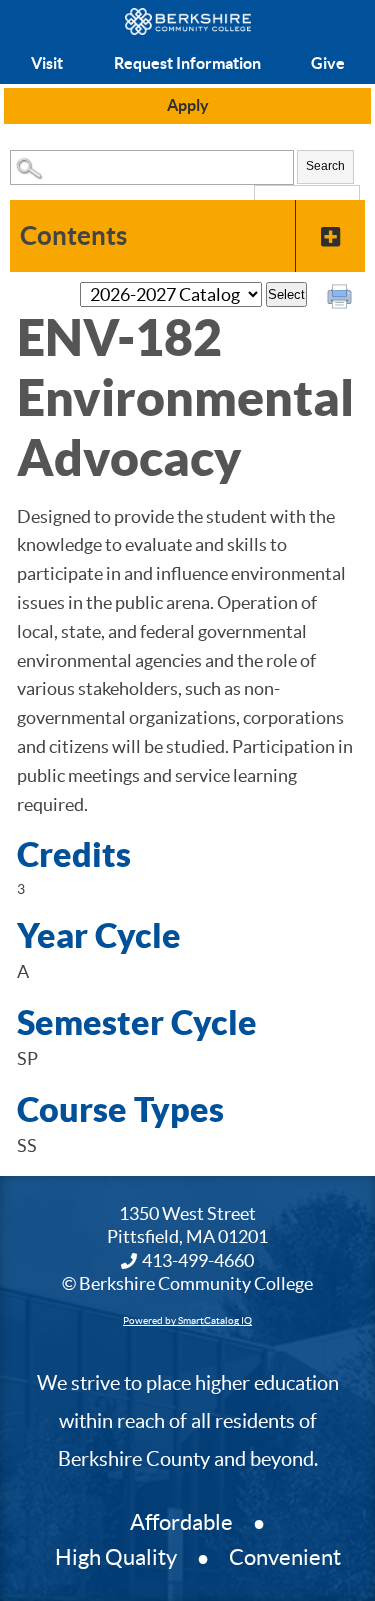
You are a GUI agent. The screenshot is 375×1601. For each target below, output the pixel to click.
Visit (47, 63)
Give (328, 63)
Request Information (187, 63)
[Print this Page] (342, 299)
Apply (188, 105)
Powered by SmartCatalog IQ (187, 1320)
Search (325, 166)
